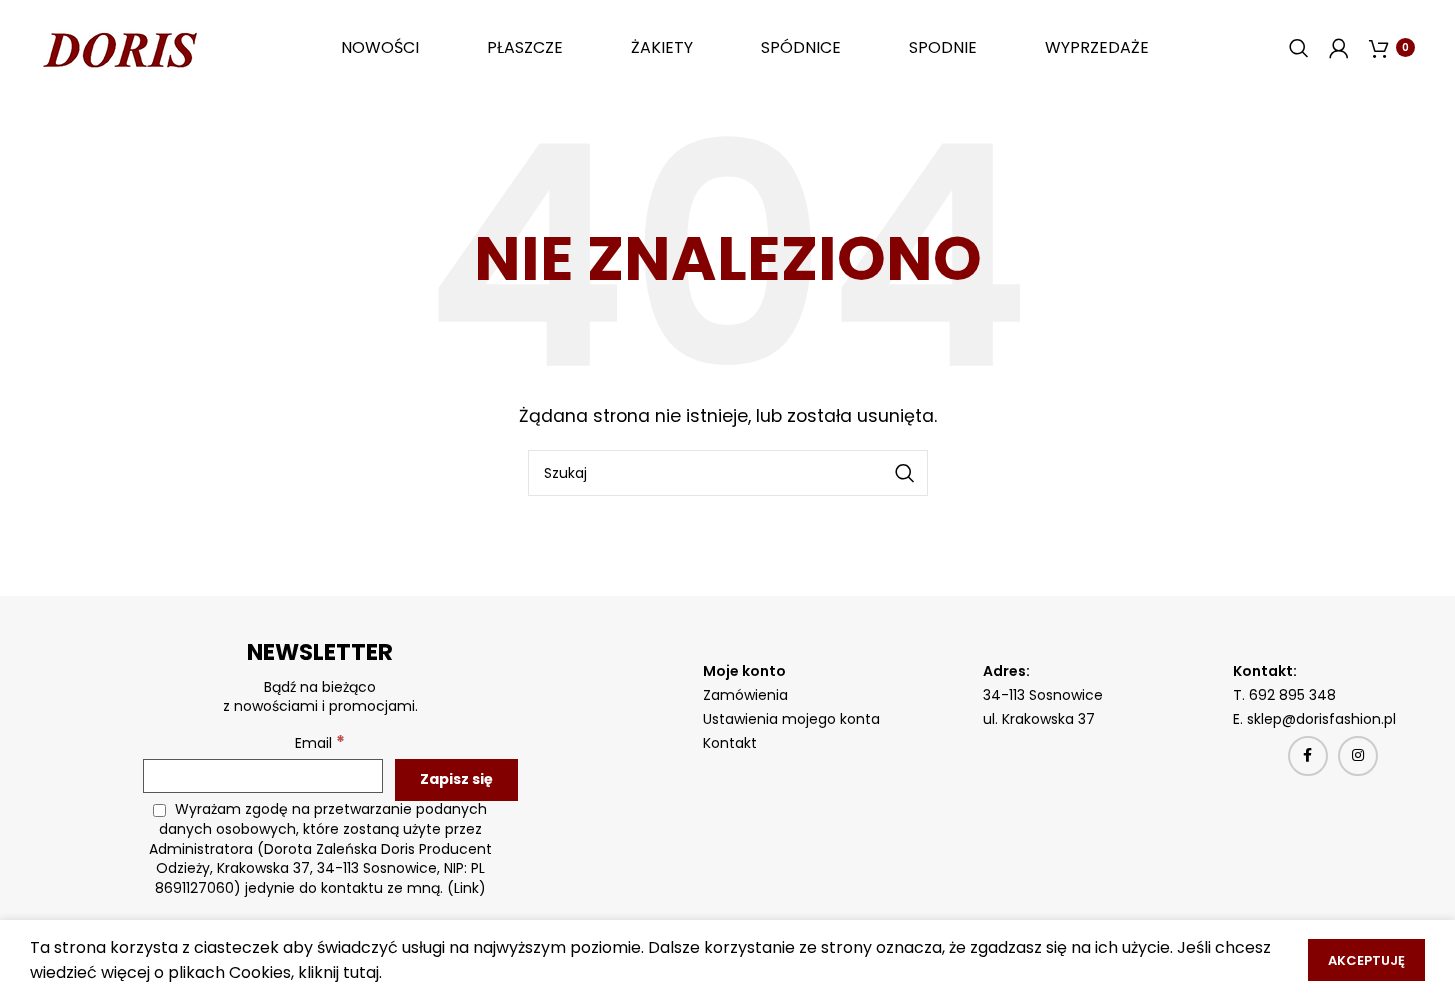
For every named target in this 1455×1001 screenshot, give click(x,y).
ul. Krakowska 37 (1039, 719)
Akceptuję (1366, 960)
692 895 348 (1292, 695)
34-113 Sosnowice (1043, 695)
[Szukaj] (1299, 48)
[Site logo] (120, 46)
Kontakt (730, 743)
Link (466, 888)
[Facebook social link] (1308, 756)
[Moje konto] (1339, 48)
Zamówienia (745, 695)
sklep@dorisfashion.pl (1323, 719)
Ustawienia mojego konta (791, 719)
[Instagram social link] (1358, 756)
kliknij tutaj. (340, 972)
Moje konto (744, 671)
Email (320, 742)
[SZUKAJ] (905, 473)
